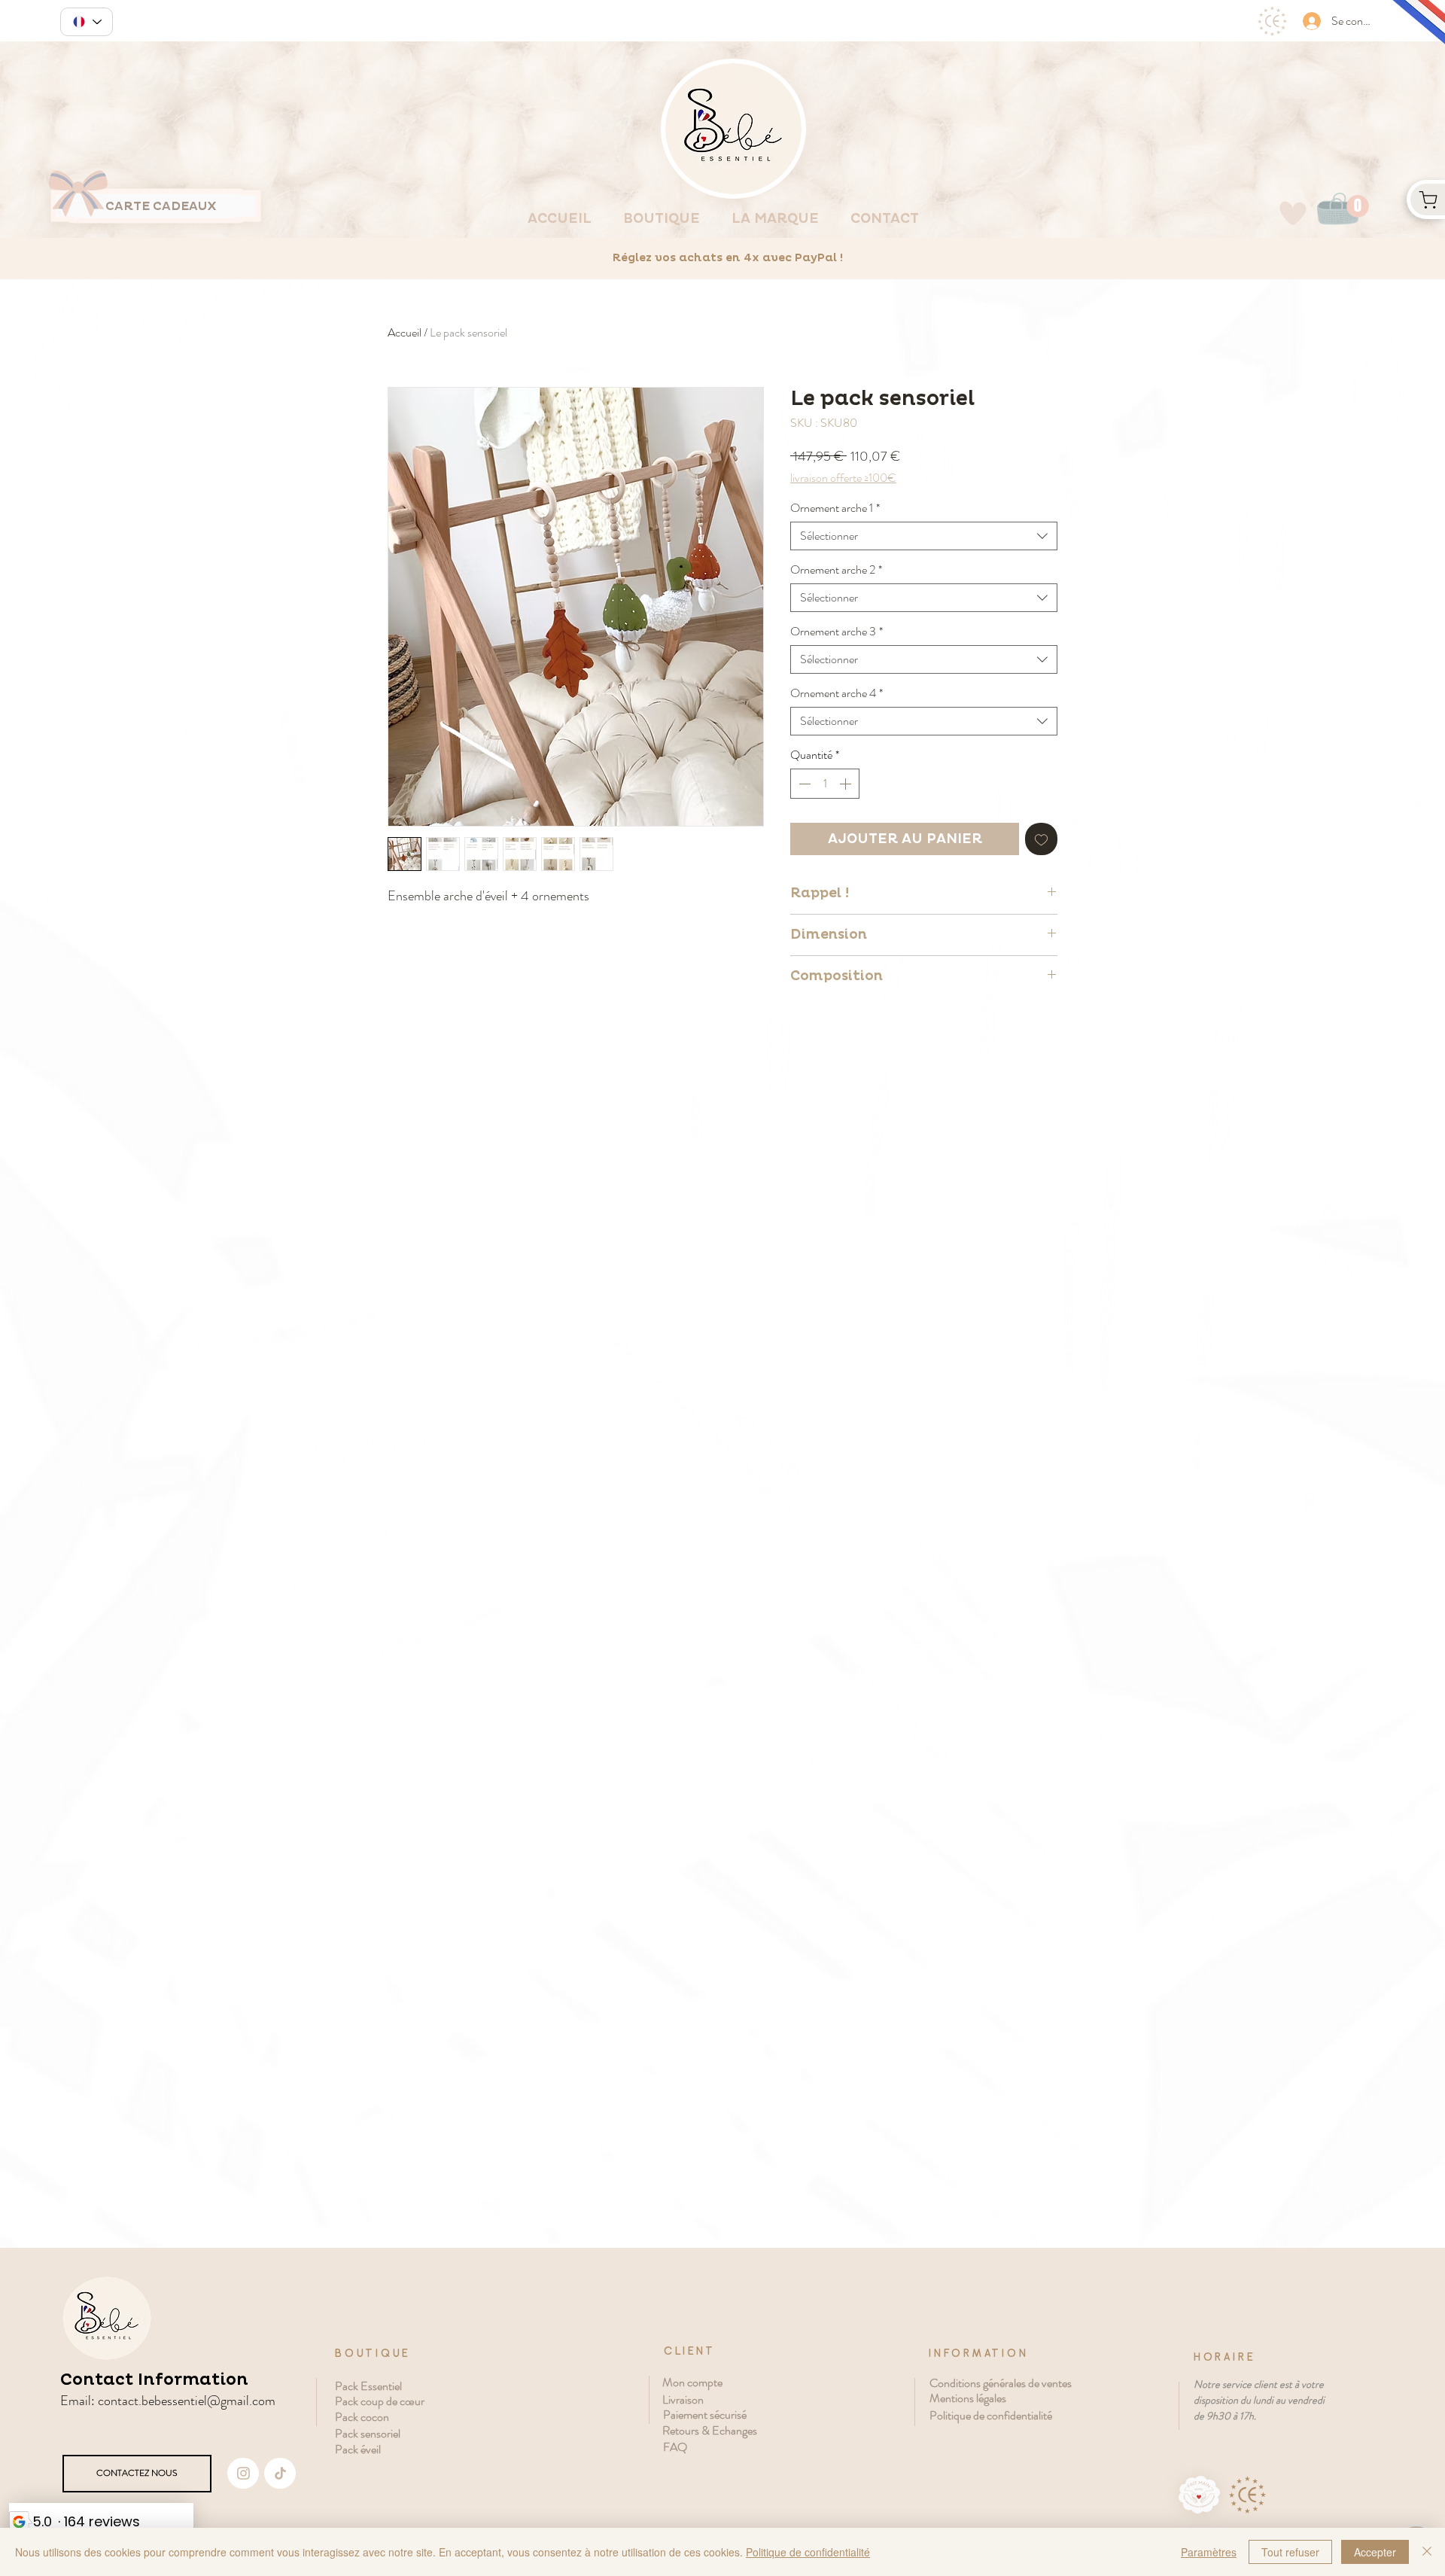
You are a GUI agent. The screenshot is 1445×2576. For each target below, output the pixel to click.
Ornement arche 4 (837, 693)
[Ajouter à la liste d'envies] (1041, 839)
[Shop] (1426, 199)
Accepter (1375, 2552)
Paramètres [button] (1209, 2552)
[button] (1358, 206)
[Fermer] (1427, 2552)
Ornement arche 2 (836, 570)
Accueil (405, 332)
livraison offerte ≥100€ (843, 478)
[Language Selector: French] (87, 22)
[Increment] (847, 784)
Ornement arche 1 (835, 508)
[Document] (243, 2473)
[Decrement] (803, 784)
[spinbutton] (825, 784)
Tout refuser (1290, 2552)
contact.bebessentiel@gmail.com (187, 2401)
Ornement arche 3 (837, 632)
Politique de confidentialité (808, 2552)
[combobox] (924, 536)
